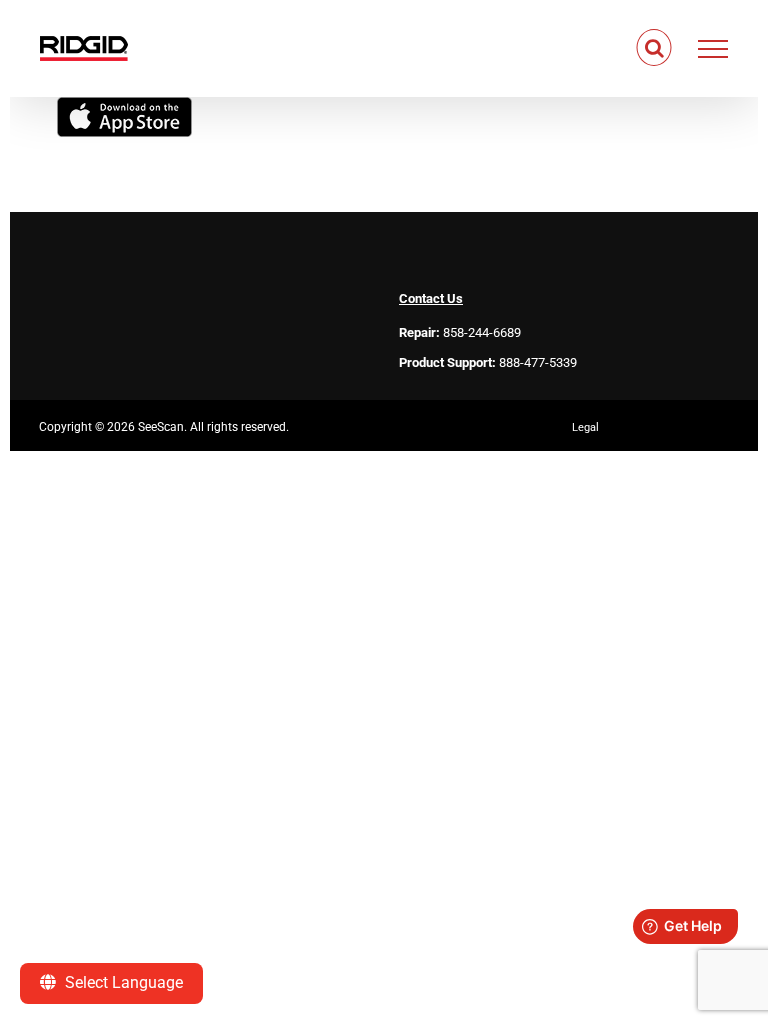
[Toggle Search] (654, 48)
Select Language (122, 982)
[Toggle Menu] (713, 49)
